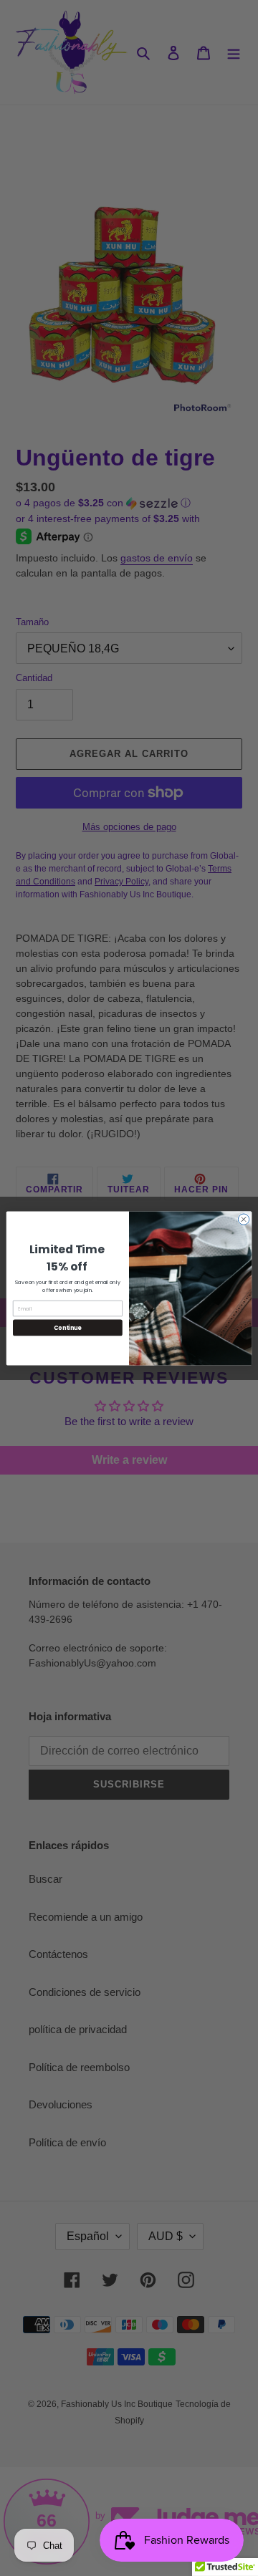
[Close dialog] (243, 1219)
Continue (67, 1327)
